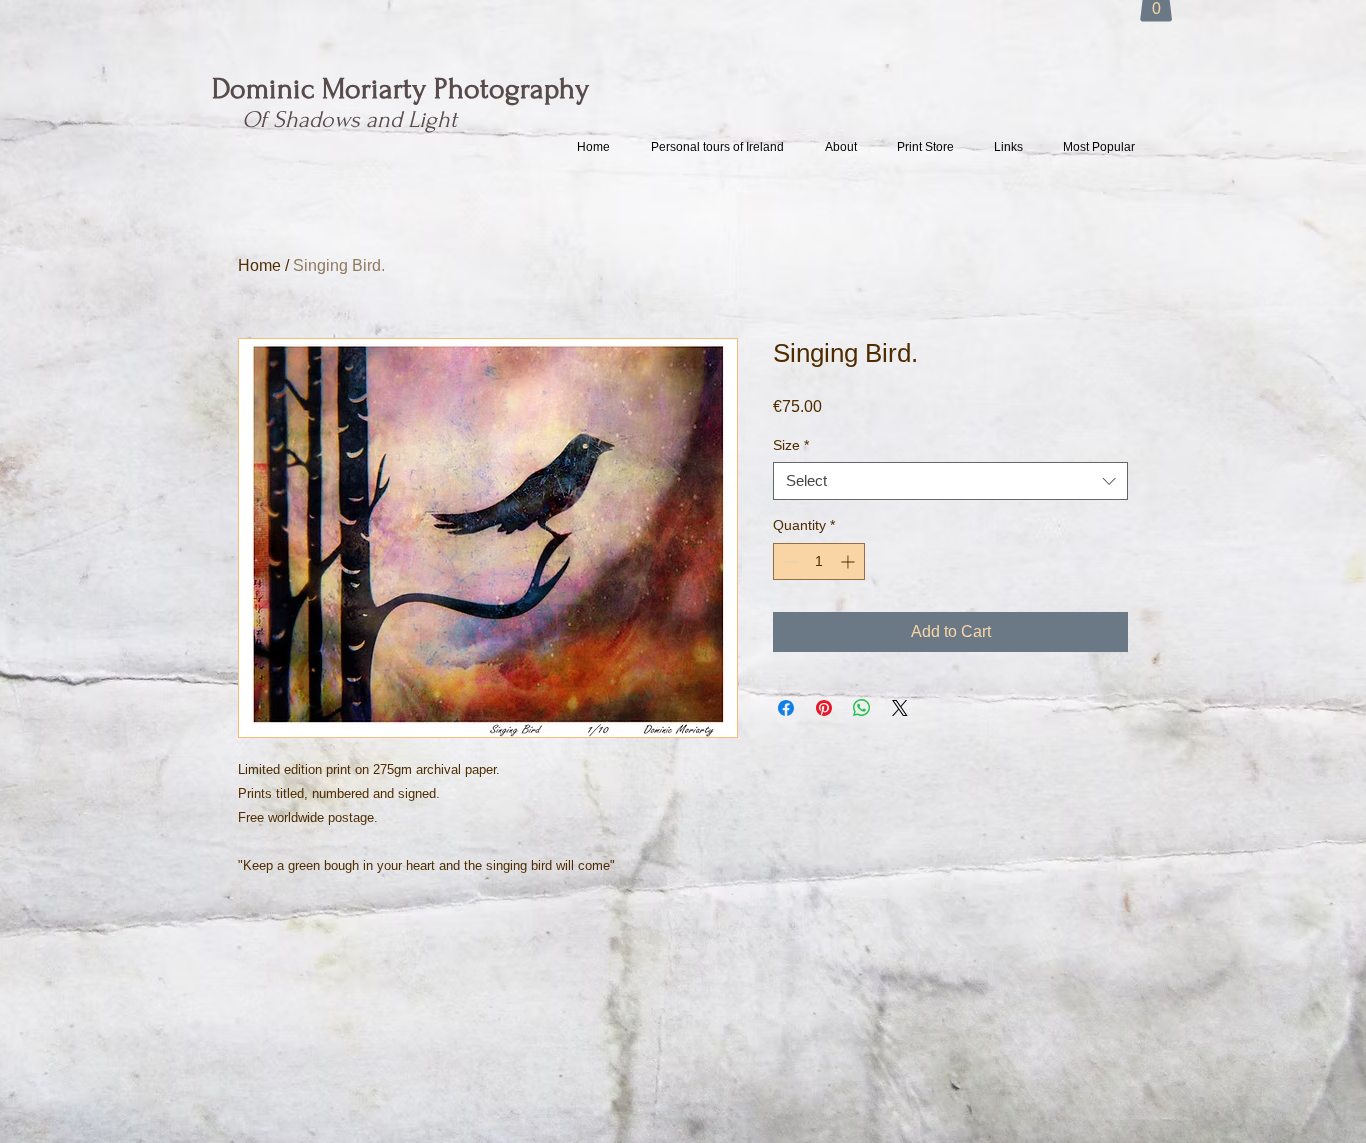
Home (259, 265)
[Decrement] (788, 561)
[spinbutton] (819, 561)
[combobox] (950, 481)
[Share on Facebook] (786, 708)
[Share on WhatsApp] (862, 708)
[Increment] (849, 561)
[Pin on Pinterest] (824, 708)
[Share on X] (900, 708)
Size (791, 445)
